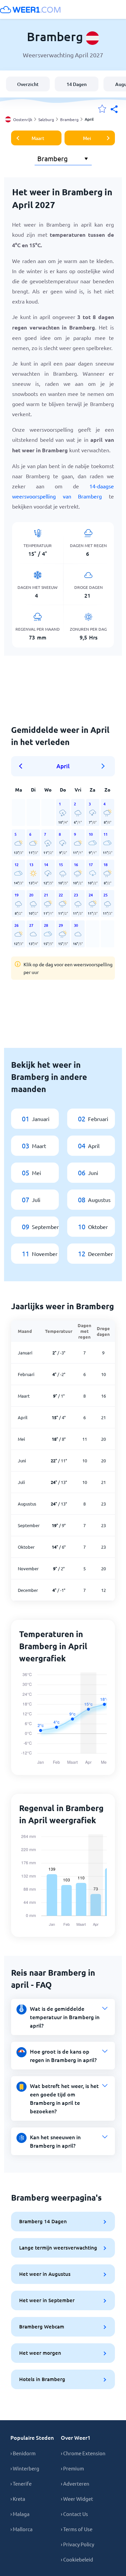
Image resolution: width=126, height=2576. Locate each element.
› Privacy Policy (77, 2544)
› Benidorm (23, 2453)
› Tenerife (21, 2483)
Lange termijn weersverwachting (58, 2248)
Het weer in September (47, 2300)
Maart (38, 138)
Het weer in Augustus (45, 2274)
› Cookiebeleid (77, 2559)
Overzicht (28, 84)
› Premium (72, 2468)
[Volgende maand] (103, 766)
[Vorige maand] (23, 766)
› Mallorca (22, 2529)
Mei (87, 138)
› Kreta (18, 2499)
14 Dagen (77, 84)
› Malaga (20, 2514)
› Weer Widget (77, 2499)
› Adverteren (75, 2483)
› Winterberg (25, 2468)
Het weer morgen (40, 2353)
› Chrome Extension (83, 2453)
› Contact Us (74, 2514)
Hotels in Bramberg (42, 2379)
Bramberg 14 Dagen (43, 2221)
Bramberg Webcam (42, 2326)
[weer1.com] (30, 9)
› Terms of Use (77, 2529)
